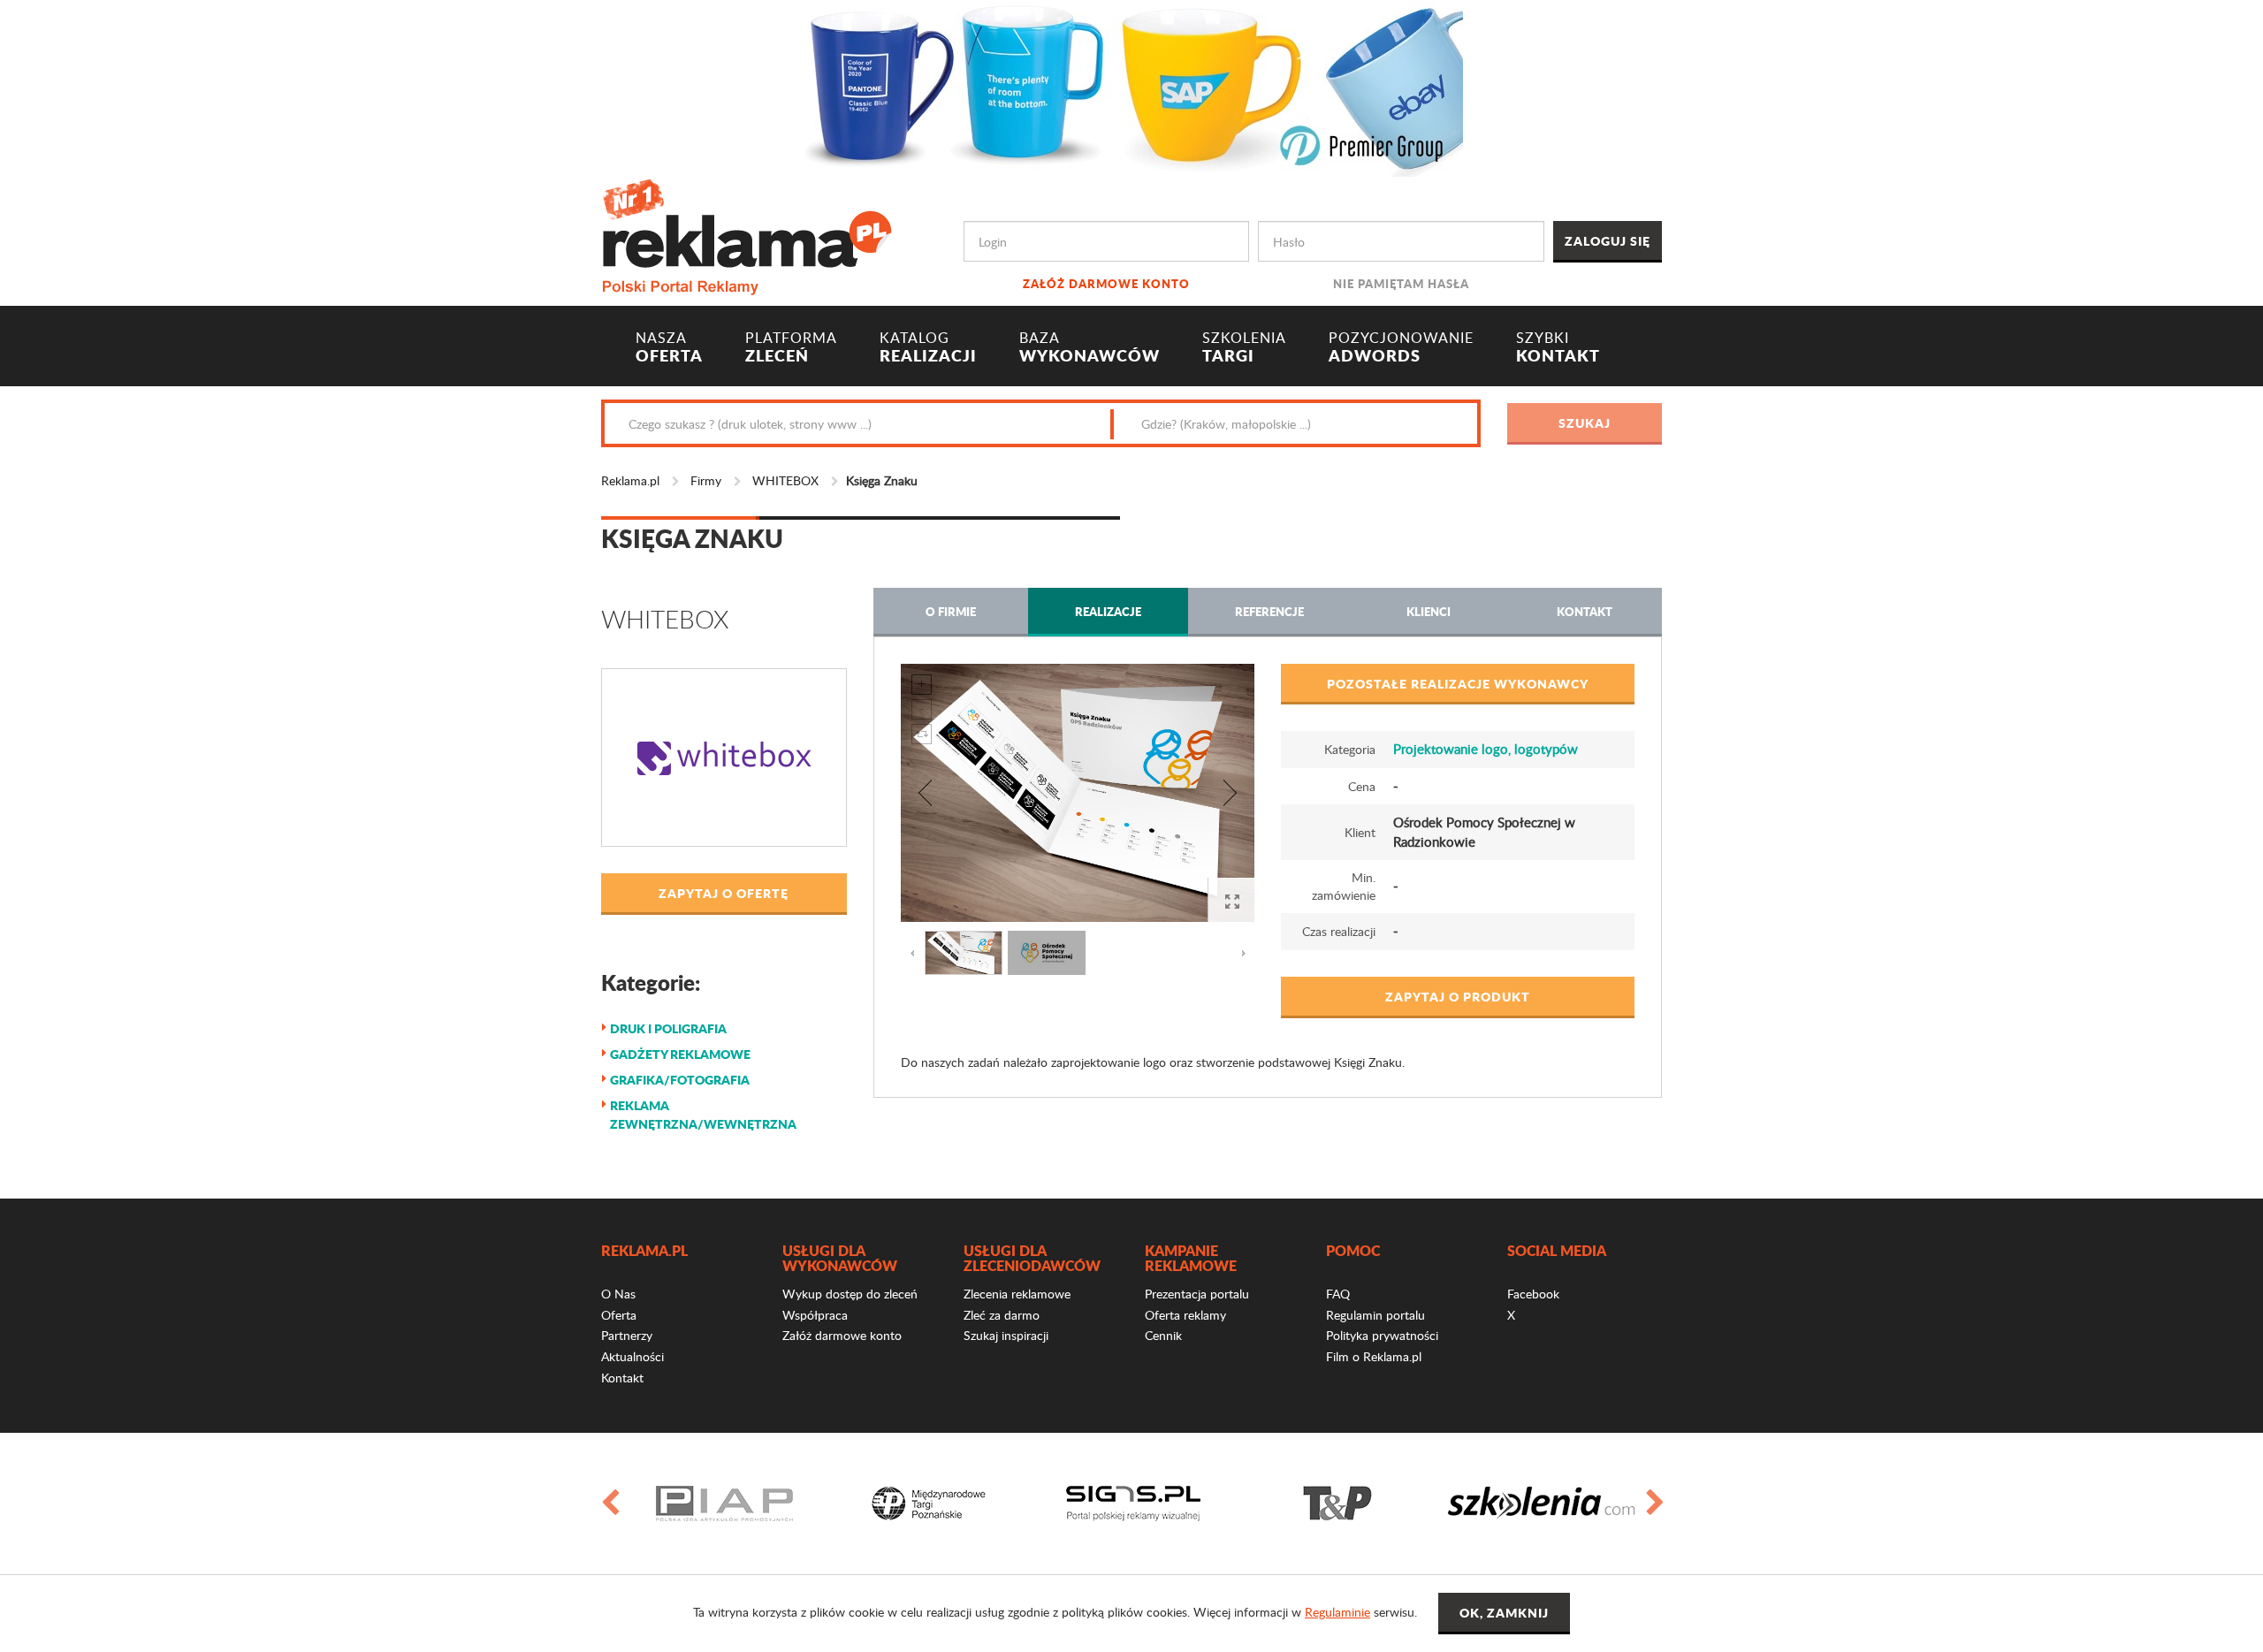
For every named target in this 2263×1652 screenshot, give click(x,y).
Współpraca (815, 1315)
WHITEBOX (785, 480)
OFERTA (669, 347)
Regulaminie (1337, 1612)
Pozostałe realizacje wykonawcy (1458, 683)
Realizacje (1108, 611)
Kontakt (1585, 611)
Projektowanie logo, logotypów (1486, 749)
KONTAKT (1558, 347)
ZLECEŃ (791, 347)
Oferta (619, 1315)
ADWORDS (1401, 347)
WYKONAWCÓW (1090, 347)
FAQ (1338, 1294)
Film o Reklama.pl (1374, 1356)
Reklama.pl (630, 480)
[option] (724, 1504)
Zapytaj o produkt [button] (1458, 996)
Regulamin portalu (1375, 1315)
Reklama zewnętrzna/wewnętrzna (703, 1114)
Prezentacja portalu (1197, 1294)
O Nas (618, 1294)
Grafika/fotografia (680, 1079)
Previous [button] (609, 1504)
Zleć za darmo (1002, 1315)
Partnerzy (627, 1335)
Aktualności (632, 1356)
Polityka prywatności (1382, 1335)
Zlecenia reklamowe (1017, 1294)
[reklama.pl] (747, 234)
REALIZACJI (928, 347)
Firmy (706, 480)
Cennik (1163, 1335)
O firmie (951, 611)
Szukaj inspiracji (1006, 1335)
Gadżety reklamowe (680, 1054)
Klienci (1429, 611)
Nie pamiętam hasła (1401, 283)
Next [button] (1654, 1504)
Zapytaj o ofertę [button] (724, 893)
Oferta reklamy (1185, 1315)
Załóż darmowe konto (1106, 283)
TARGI (1244, 347)
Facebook (1533, 1294)
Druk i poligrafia (668, 1028)
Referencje (1269, 611)
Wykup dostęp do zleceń (850, 1294)
